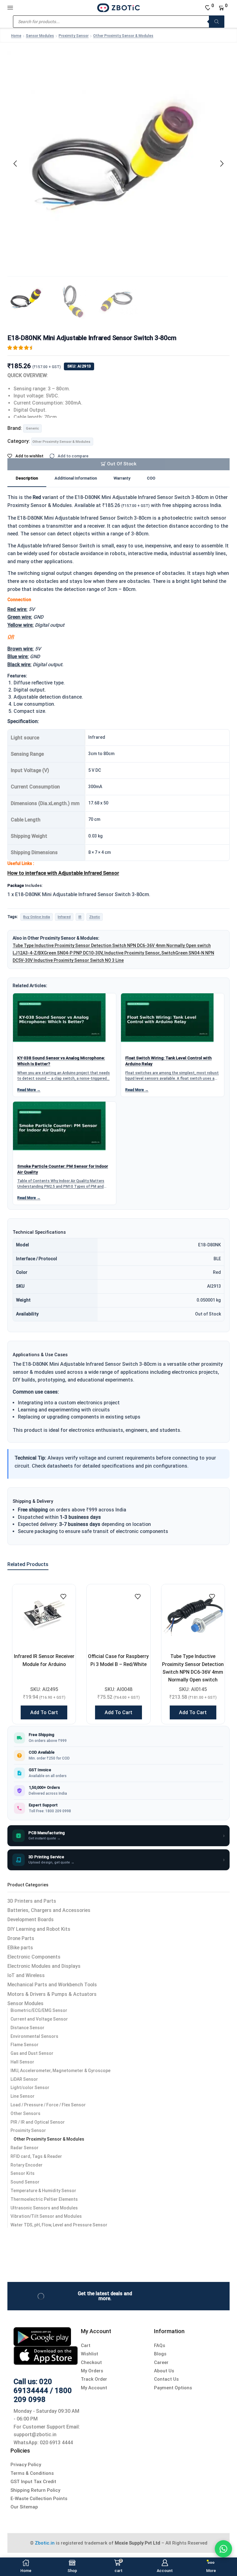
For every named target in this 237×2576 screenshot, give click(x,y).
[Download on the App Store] (46, 2355)
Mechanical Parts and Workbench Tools (52, 1985)
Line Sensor (23, 2096)
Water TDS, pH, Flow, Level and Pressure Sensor (59, 2225)
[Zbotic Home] (118, 7)
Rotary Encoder (27, 2165)
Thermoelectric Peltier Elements (44, 2199)
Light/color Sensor (30, 2088)
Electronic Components (34, 1957)
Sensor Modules (40, 36)
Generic (32, 428)
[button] (15, 164)
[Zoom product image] (118, 162)
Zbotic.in (45, 2543)
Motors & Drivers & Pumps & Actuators (52, 1994)
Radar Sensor (25, 2148)
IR (80, 917)
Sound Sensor (25, 2182)
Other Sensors (25, 2113)
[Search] (217, 22)
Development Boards (31, 1920)
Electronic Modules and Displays (44, 1966)
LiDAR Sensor (24, 2079)
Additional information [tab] (76, 478)
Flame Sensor (25, 2045)
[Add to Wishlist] (63, 1597)
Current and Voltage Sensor (39, 2019)
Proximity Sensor (74, 36)
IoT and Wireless (26, 1975)
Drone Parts (21, 1938)
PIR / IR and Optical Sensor (38, 2122)
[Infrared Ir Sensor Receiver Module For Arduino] (44, 1616)
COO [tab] (151, 478)
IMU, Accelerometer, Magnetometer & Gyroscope (60, 2071)
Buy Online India (37, 917)
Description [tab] (27, 478)
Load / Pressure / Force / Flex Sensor (48, 2105)
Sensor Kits (23, 2173)
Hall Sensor (22, 2062)
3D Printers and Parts (32, 1901)
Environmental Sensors (34, 2036)
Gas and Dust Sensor (32, 2053)
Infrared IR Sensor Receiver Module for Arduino (44, 1660)
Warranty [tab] (122, 478)
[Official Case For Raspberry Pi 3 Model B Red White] (118, 1616)
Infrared (64, 917)
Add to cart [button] (44, 1712)
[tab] (27, 479)
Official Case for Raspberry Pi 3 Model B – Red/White (118, 1660)
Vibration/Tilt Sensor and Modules (46, 2216)
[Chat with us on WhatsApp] (223, 2549)
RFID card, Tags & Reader (36, 2156)
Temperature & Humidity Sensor (43, 2191)
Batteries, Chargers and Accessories (49, 1910)
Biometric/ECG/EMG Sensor (39, 2010)
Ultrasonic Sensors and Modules (44, 2208)
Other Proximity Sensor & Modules (123, 36)
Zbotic (95, 917)
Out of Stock (122, 464)
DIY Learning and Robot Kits (39, 1929)
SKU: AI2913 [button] (79, 366)
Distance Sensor (27, 2028)
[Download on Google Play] (42, 2336)
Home (16, 36)
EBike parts (20, 1948)
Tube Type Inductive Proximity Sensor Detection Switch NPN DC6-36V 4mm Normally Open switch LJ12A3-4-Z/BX (193, 1672)
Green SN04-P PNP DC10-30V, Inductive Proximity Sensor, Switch (110, 953)
